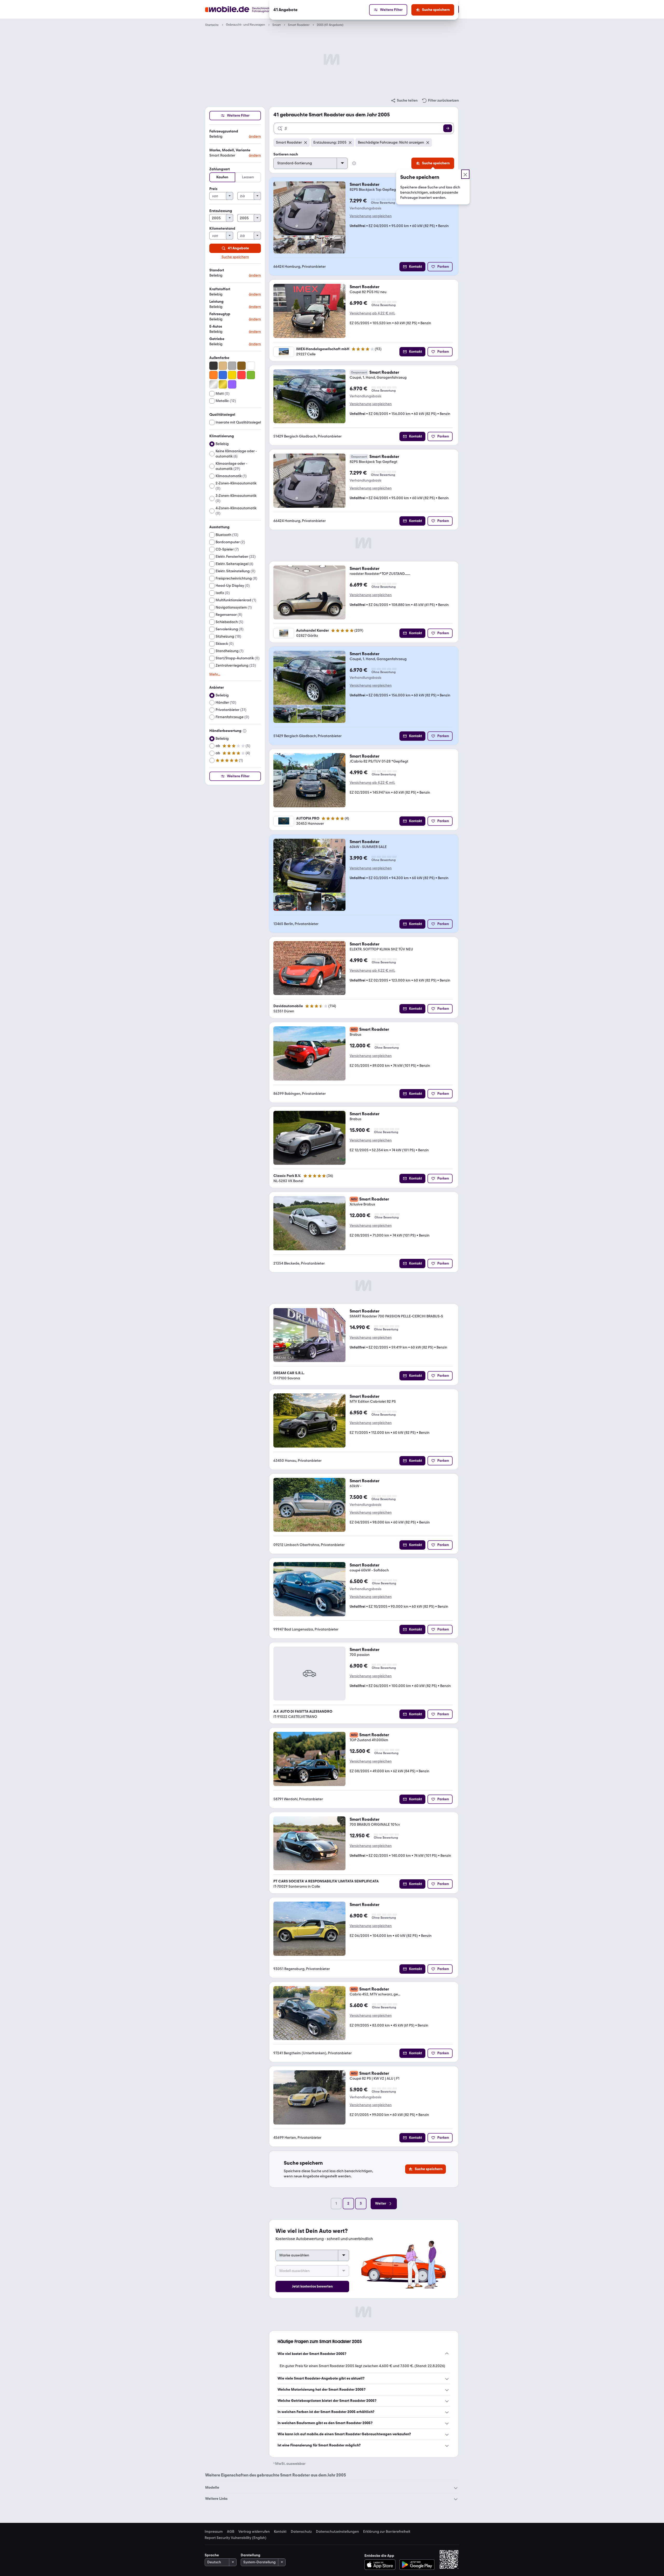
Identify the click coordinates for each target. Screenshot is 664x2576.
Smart (276, 25)
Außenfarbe (219, 358)
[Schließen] (465, 174)
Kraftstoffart (220, 289)
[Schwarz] (213, 366)
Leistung (216, 302)
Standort (217, 270)
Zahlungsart (220, 169)
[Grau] (232, 366)
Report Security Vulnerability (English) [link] (236, 2538)
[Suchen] (448, 128)
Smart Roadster (299, 25)
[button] (235, 134)
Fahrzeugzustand (224, 131)
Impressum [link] (214, 2532)
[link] (404, 101)
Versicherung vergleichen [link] (371, 216)
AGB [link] (231, 2532)
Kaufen (222, 177)
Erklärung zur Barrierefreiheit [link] (387, 2532)
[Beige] (223, 366)
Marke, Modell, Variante (230, 150)
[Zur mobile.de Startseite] (247, 9)
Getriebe (217, 339)
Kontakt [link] (280, 2532)
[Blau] (223, 375)
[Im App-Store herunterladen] (381, 2565)
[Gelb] (232, 375)
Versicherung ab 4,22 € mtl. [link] (372, 313)
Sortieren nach (286, 154)
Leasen (248, 177)
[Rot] (241, 375)
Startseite (212, 25)
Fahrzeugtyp (220, 314)
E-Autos (216, 326)
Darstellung (251, 2555)
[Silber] (213, 384)
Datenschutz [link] (301, 2532)
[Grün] (251, 375)
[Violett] (232, 384)
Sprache (212, 2555)
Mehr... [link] (215, 674)
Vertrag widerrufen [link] (254, 2532)
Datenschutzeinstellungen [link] (337, 2532)
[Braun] (241, 366)
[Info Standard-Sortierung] (354, 163)
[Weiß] (251, 366)
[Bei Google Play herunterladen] (417, 2565)
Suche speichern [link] (235, 257)
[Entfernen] (306, 143)
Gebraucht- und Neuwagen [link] (245, 25)
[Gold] (223, 384)
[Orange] (213, 375)
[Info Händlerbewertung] (245, 731)
